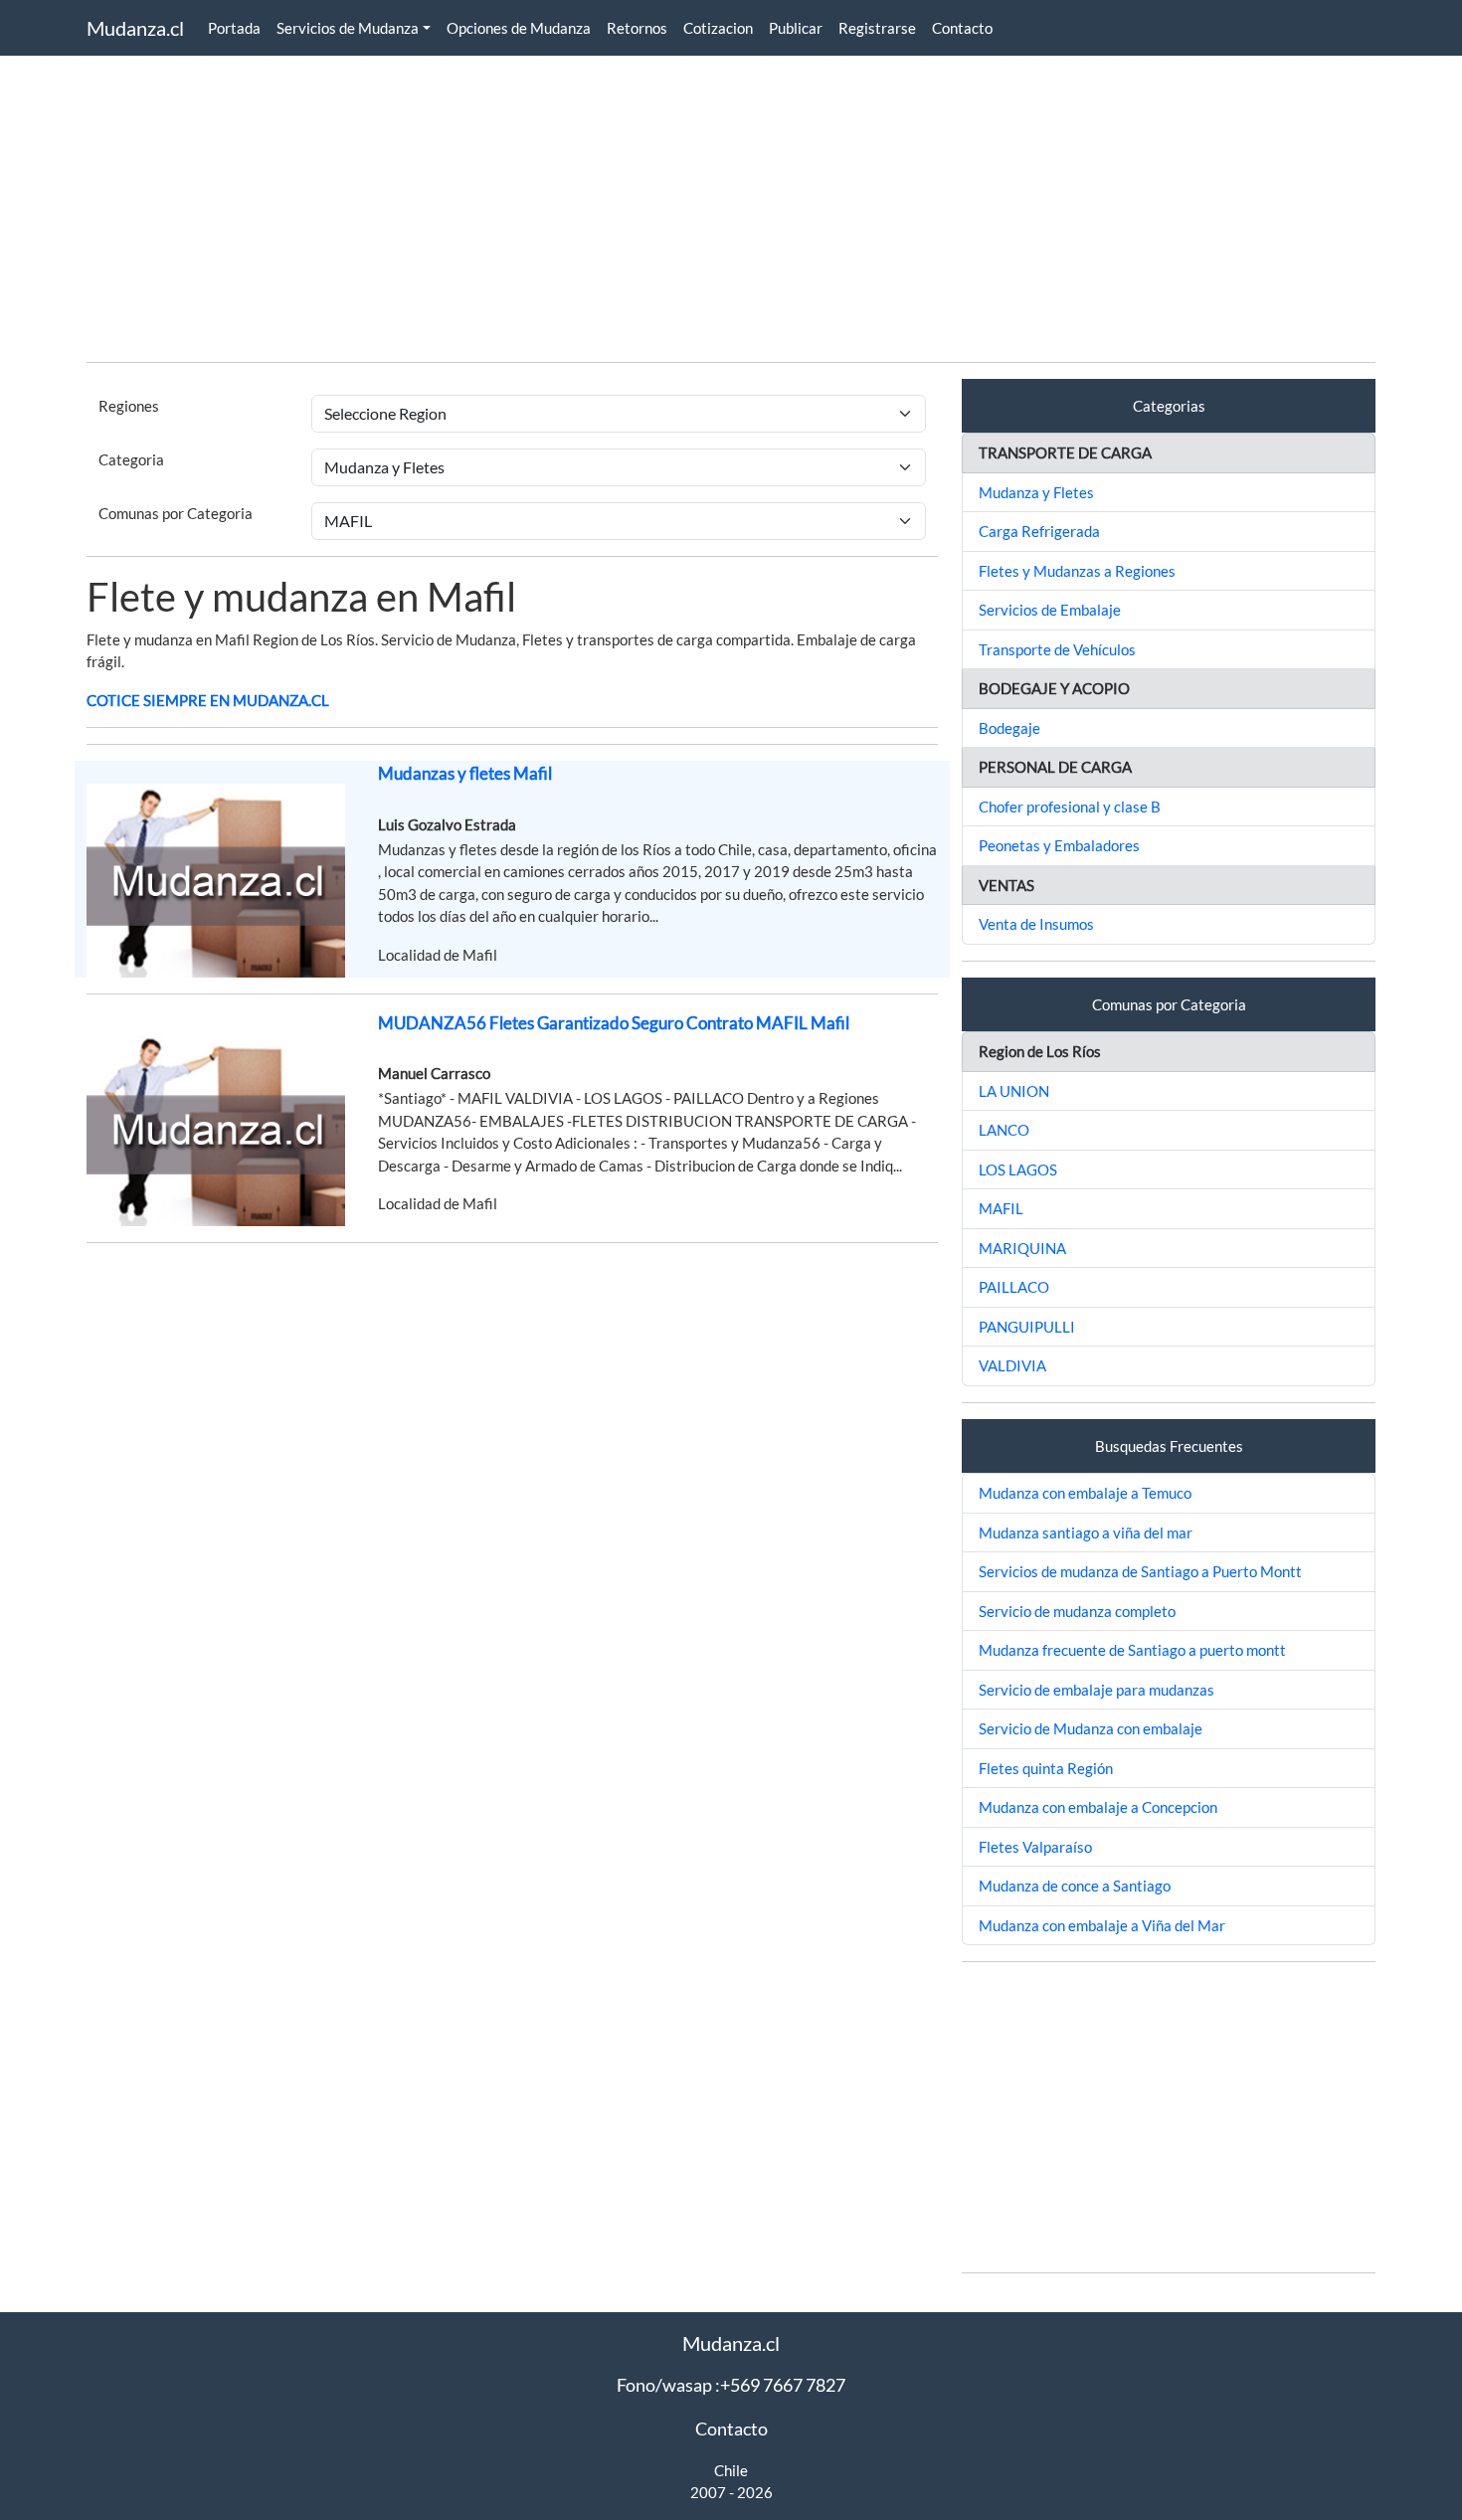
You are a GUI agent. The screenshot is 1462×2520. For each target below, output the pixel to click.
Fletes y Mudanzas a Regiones (1077, 571)
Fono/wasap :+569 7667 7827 (731, 2385)
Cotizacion (718, 28)
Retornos (637, 28)
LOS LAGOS (1018, 1170)
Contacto (962, 28)
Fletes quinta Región (1046, 1768)
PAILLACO (1014, 1287)
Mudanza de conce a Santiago (1075, 1886)
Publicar (796, 28)
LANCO (1004, 1130)
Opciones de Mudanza (519, 28)
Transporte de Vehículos (1057, 649)
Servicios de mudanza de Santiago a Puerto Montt (1140, 1571)
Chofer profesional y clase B (1070, 807)
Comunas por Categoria (176, 513)
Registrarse (877, 28)
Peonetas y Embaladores (1059, 845)
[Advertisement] (683, 207)
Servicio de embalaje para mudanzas (1096, 1690)
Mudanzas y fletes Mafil (465, 773)
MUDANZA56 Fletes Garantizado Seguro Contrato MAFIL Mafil (614, 1023)
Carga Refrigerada (1039, 531)
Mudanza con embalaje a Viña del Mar (1102, 1925)
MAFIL (1001, 1208)
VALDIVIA (1012, 1365)
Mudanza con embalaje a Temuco (1085, 1493)
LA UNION (1014, 1091)
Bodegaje (1009, 728)
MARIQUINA (1022, 1248)
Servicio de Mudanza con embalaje (1091, 1728)
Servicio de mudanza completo (1077, 1611)
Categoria (131, 459)
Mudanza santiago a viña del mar (1086, 1532)
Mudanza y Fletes (1036, 492)
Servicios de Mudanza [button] (348, 28)
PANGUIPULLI (1027, 1327)
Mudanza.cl (135, 28)
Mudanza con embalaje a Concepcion (1098, 1807)
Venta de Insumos (1036, 924)
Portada (234, 28)
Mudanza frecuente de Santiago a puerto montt (1132, 1650)
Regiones (129, 406)
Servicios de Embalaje (1050, 610)
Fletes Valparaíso (1035, 1847)
